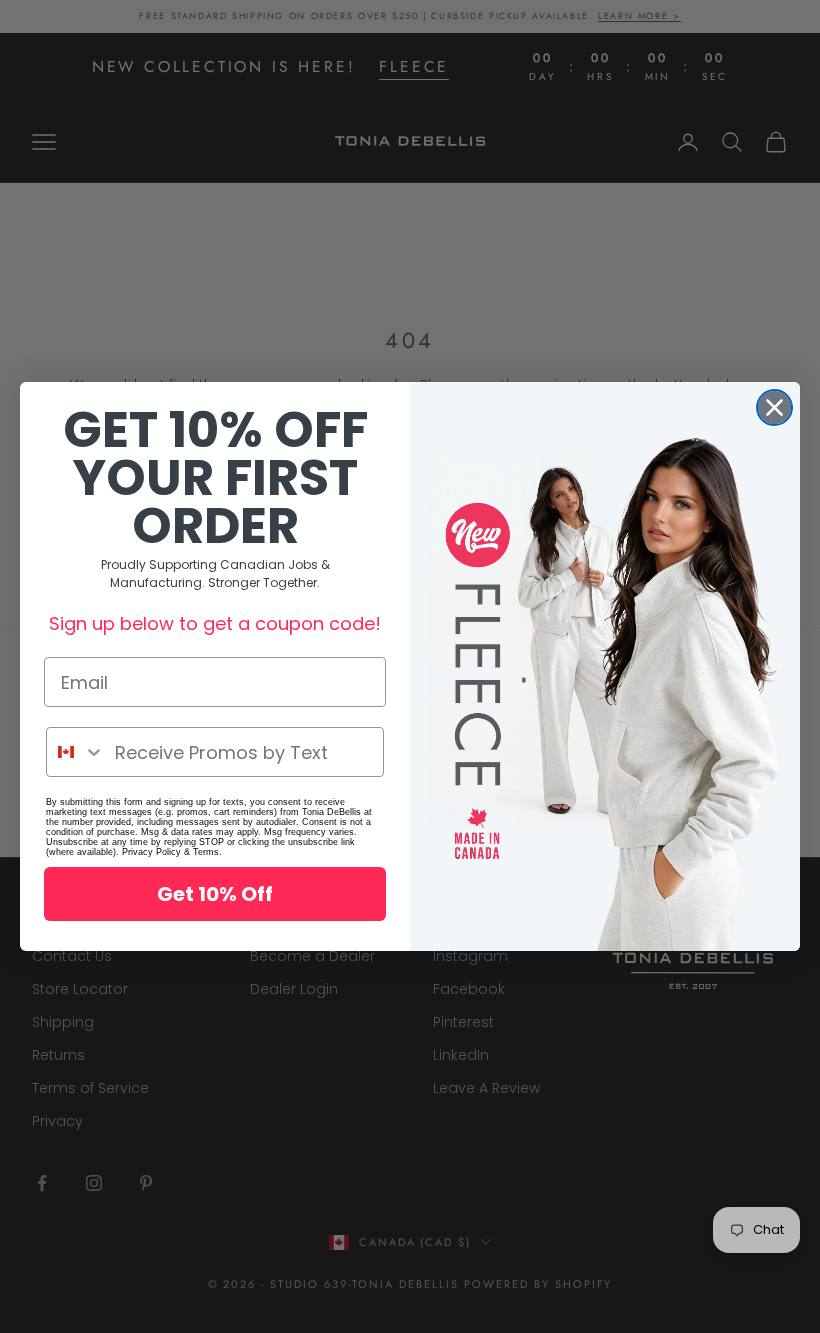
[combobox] (76, 752)
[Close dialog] (774, 407)
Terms (206, 852)
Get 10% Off (215, 894)
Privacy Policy (151, 852)
